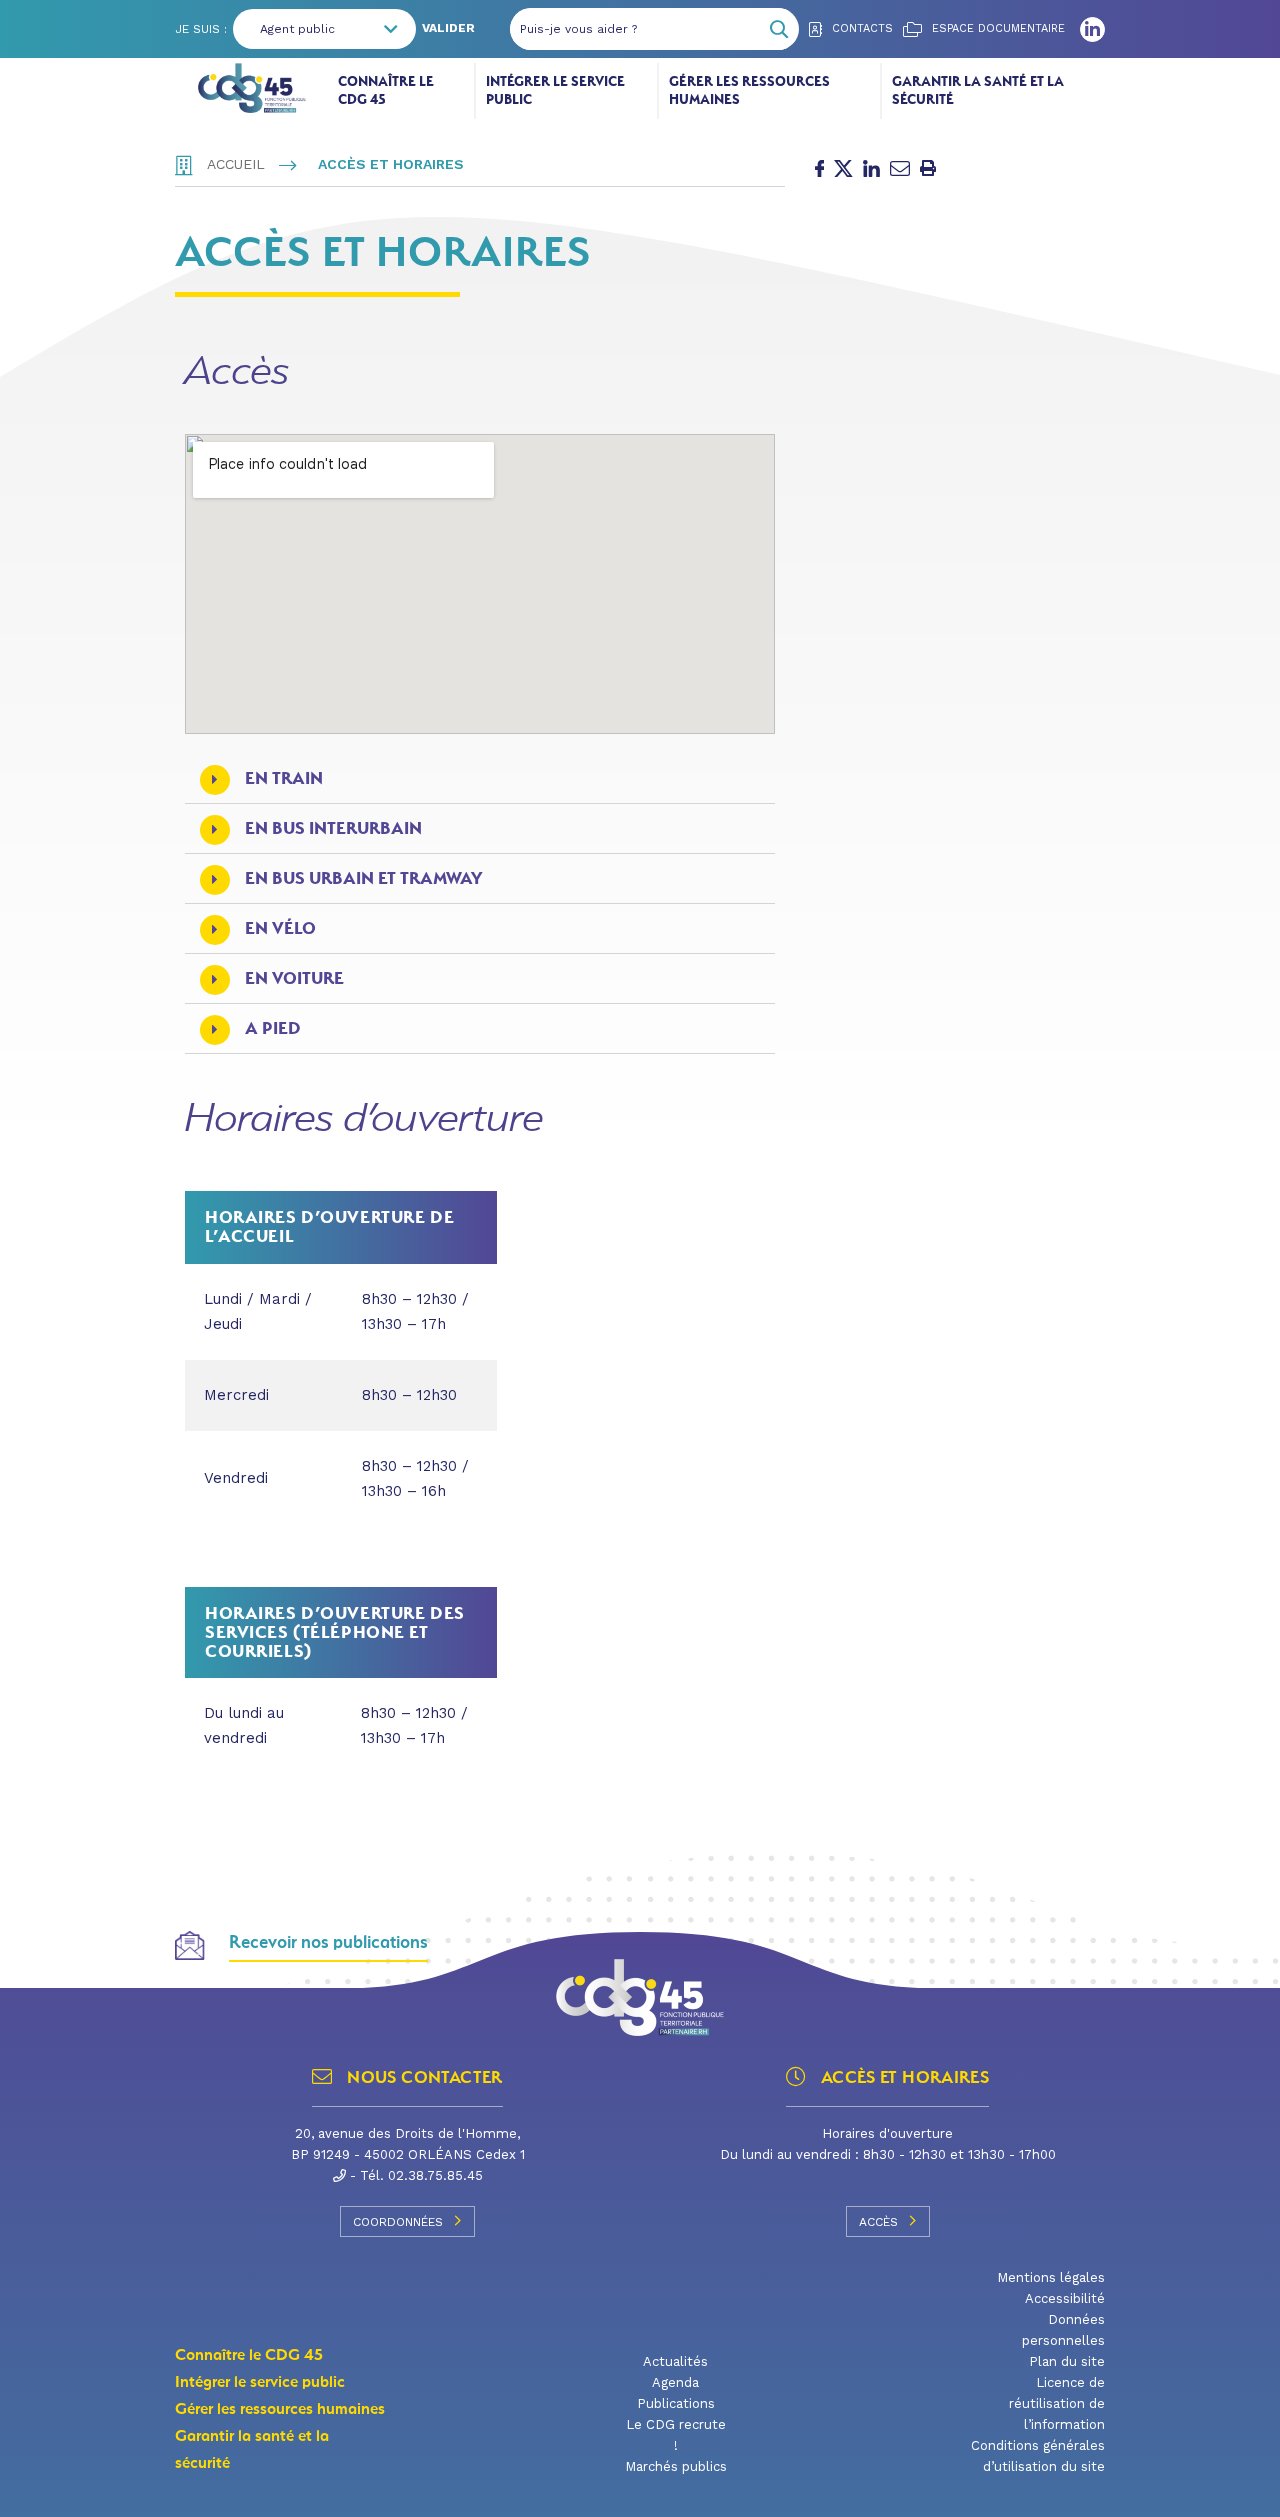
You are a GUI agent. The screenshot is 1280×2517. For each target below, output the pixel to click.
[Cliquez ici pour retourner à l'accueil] (251, 88)
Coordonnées (398, 2222)
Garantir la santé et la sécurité (978, 90)
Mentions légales (1051, 2277)
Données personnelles (1063, 2330)
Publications (676, 2403)
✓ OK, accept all (801, 2491)
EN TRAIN (284, 778)
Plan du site (1067, 2361)
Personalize (924, 2492)
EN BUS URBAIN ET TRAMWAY (363, 878)
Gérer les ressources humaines (749, 90)
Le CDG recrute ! (676, 2435)
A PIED (273, 1028)
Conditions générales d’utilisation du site (1038, 2456)
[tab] (480, 779)
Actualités (675, 2361)
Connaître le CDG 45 (386, 90)
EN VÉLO (280, 928)
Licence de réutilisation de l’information (1057, 2403)
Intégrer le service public (555, 90)
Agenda (675, 2382)
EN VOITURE (294, 978)
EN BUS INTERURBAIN (333, 828)
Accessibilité (1065, 2298)
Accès (878, 2222)
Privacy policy (1021, 2492)
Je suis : (201, 29)
